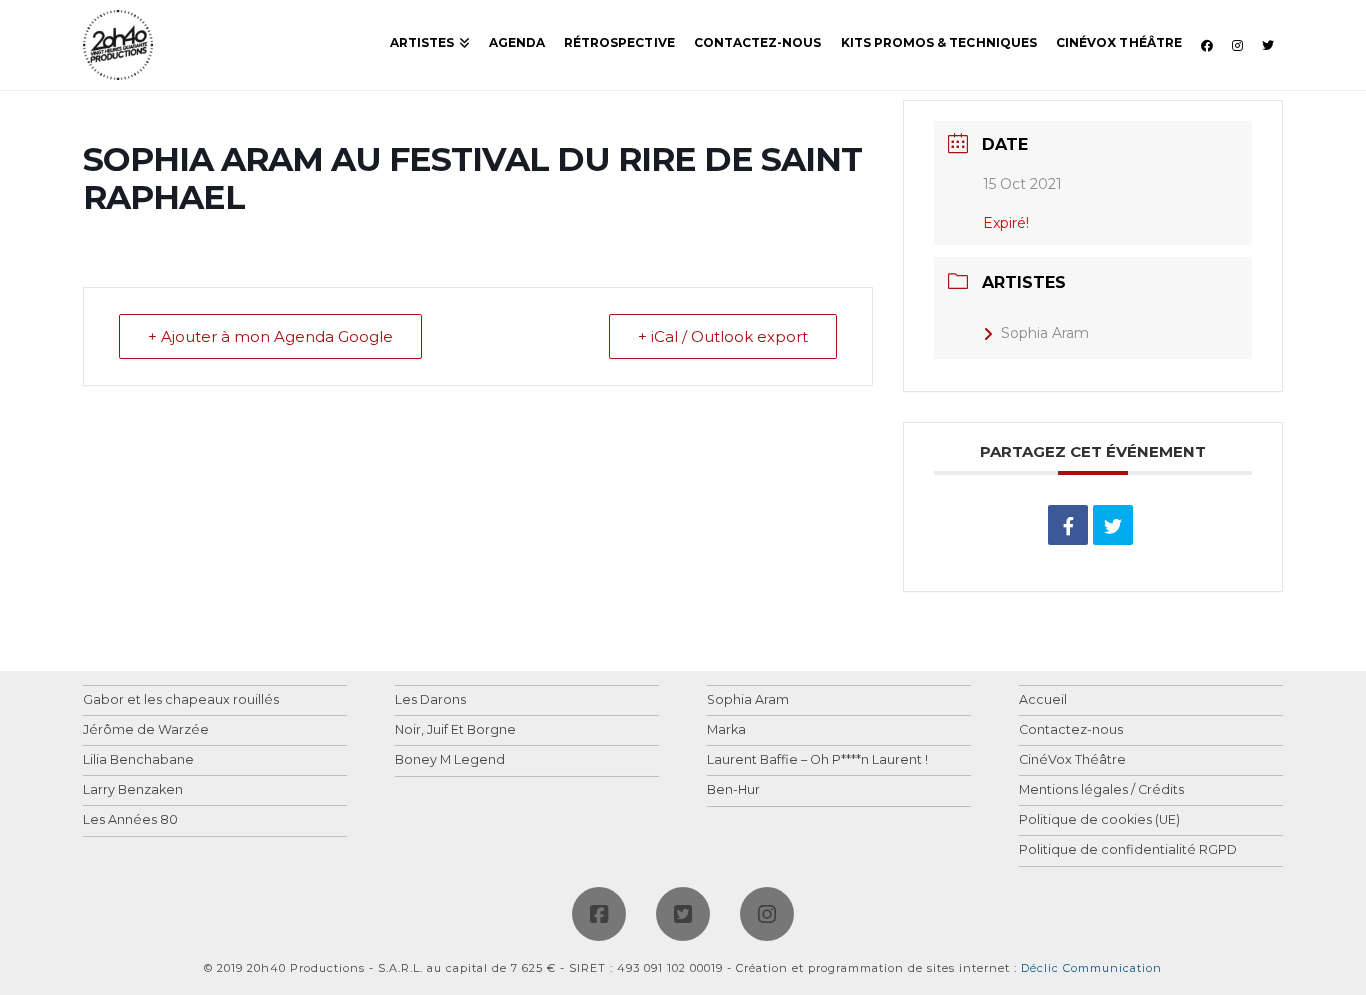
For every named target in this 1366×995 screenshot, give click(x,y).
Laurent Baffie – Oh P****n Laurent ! (817, 760)
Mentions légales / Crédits (1101, 790)
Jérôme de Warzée (146, 730)
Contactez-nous (1071, 730)
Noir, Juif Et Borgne (455, 730)
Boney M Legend (450, 760)
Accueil (1043, 700)
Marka (726, 730)
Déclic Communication (1091, 968)
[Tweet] (1113, 525)
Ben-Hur (733, 790)
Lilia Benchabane (138, 760)
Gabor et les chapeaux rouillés (181, 700)
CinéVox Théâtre (1072, 760)
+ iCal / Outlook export (723, 336)
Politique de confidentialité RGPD (1128, 850)
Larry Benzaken (133, 790)
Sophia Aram (1045, 333)
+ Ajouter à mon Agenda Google (270, 336)
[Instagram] (767, 914)
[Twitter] (683, 914)
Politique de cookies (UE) (1099, 820)
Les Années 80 (130, 820)
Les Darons (430, 700)
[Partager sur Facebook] (1068, 525)
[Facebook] (599, 914)
